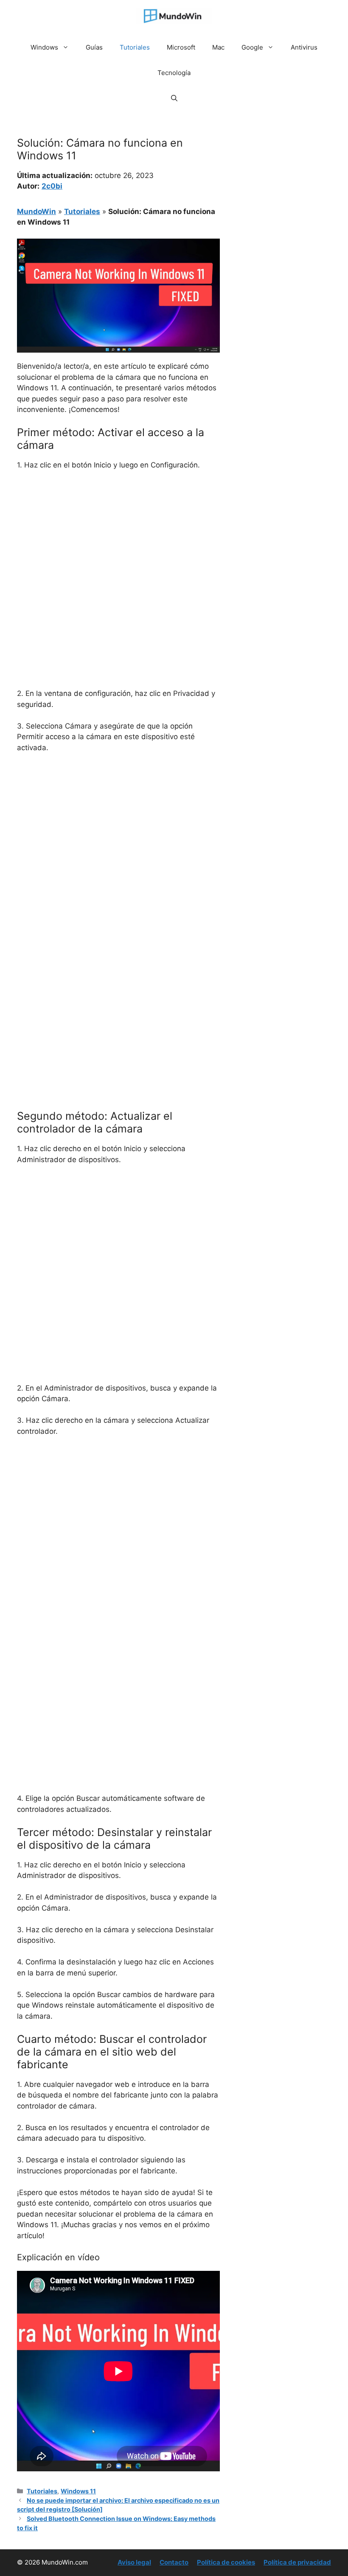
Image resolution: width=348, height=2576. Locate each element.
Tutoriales (135, 47)
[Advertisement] (118, 541)
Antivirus (304, 47)
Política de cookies (226, 2562)
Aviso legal (134, 2562)
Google (252, 47)
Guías (94, 47)
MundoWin (36, 211)
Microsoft (181, 47)
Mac (218, 47)
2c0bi (52, 186)
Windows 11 (78, 2491)
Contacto (174, 2562)
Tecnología (174, 73)
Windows (44, 47)
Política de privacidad (297, 2562)
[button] (174, 98)
